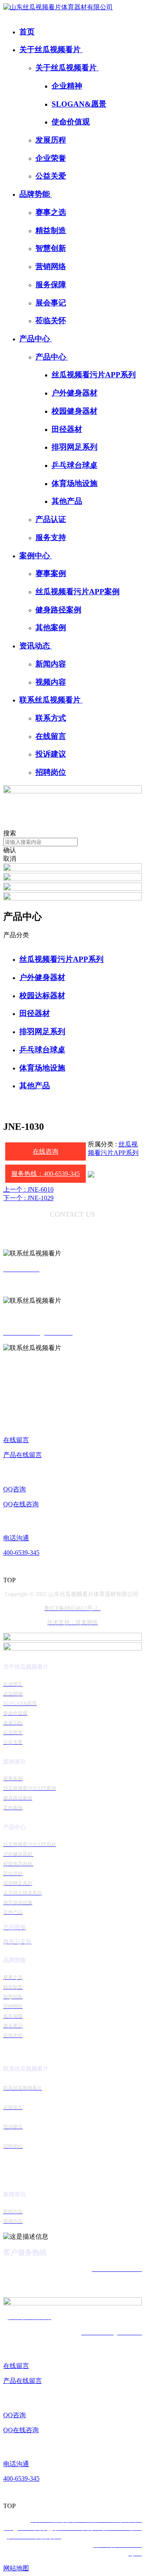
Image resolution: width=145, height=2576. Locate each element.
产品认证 (51, 519)
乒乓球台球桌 (75, 465)
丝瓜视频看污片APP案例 (78, 592)
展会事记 (51, 303)
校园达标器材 (42, 996)
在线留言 (51, 736)
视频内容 (51, 682)
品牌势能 (36, 194)
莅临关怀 (51, 321)
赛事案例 (51, 573)
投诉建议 (51, 754)
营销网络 (51, 266)
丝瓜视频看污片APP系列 (94, 375)
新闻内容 (51, 664)
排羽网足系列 (75, 447)
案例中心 (36, 556)
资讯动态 (36, 646)
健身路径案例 (58, 610)
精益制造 (51, 230)
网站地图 (16, 2568)
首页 (27, 32)
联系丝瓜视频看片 (51, 700)
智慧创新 (51, 248)
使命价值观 (71, 122)
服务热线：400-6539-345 (46, 1174)
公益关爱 (51, 176)
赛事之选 (51, 212)
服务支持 (51, 537)
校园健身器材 (75, 411)
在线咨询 (46, 1151)
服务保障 (51, 285)
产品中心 (36, 339)
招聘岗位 (51, 772)
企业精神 (67, 86)
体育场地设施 (75, 483)
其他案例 (51, 628)
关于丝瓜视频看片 (51, 49)
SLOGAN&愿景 (79, 104)
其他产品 (67, 501)
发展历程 (51, 140)
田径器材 (67, 429)
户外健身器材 (75, 393)
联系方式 (51, 718)
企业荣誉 (51, 158)
